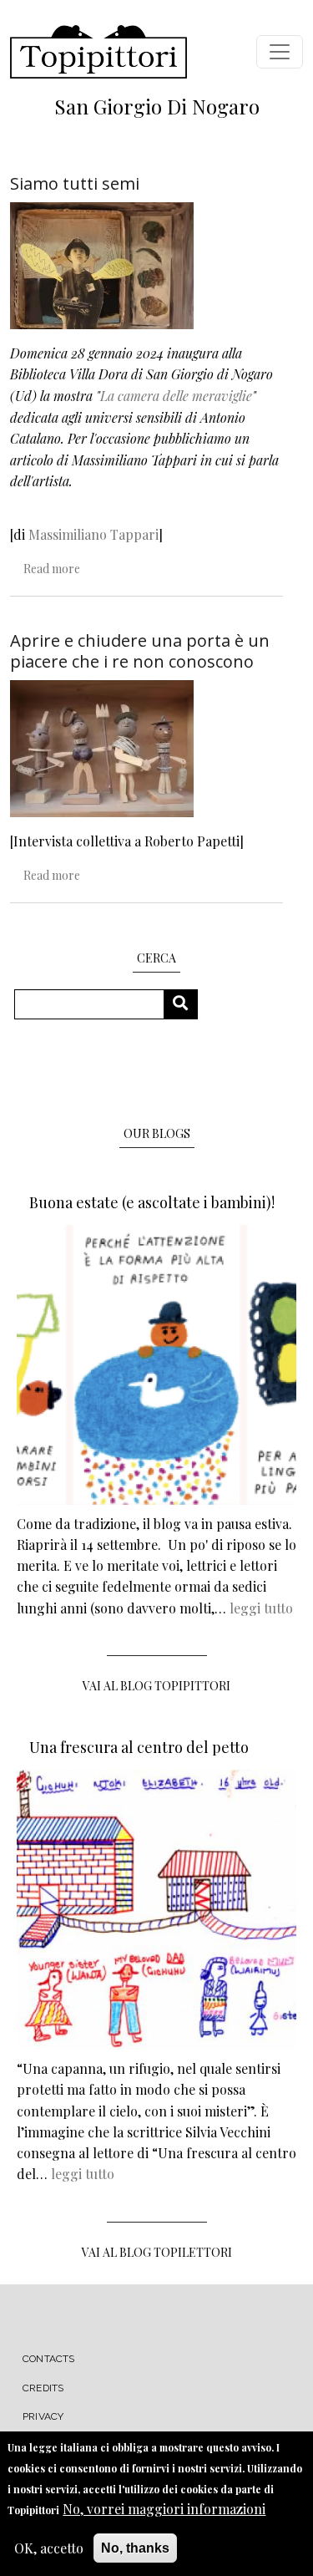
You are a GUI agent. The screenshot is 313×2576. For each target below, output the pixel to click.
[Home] (98, 52)
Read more (52, 569)
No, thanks (135, 2548)
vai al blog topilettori (157, 2252)
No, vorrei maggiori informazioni (164, 2509)
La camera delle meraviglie (176, 396)
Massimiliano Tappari (93, 534)
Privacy (43, 2416)
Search (187, 1004)
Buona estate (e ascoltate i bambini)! (152, 1202)
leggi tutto (261, 1608)
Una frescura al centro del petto (139, 1747)
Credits (43, 2388)
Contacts (49, 2359)
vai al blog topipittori (156, 1686)
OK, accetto (49, 2548)
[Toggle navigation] (280, 52)
